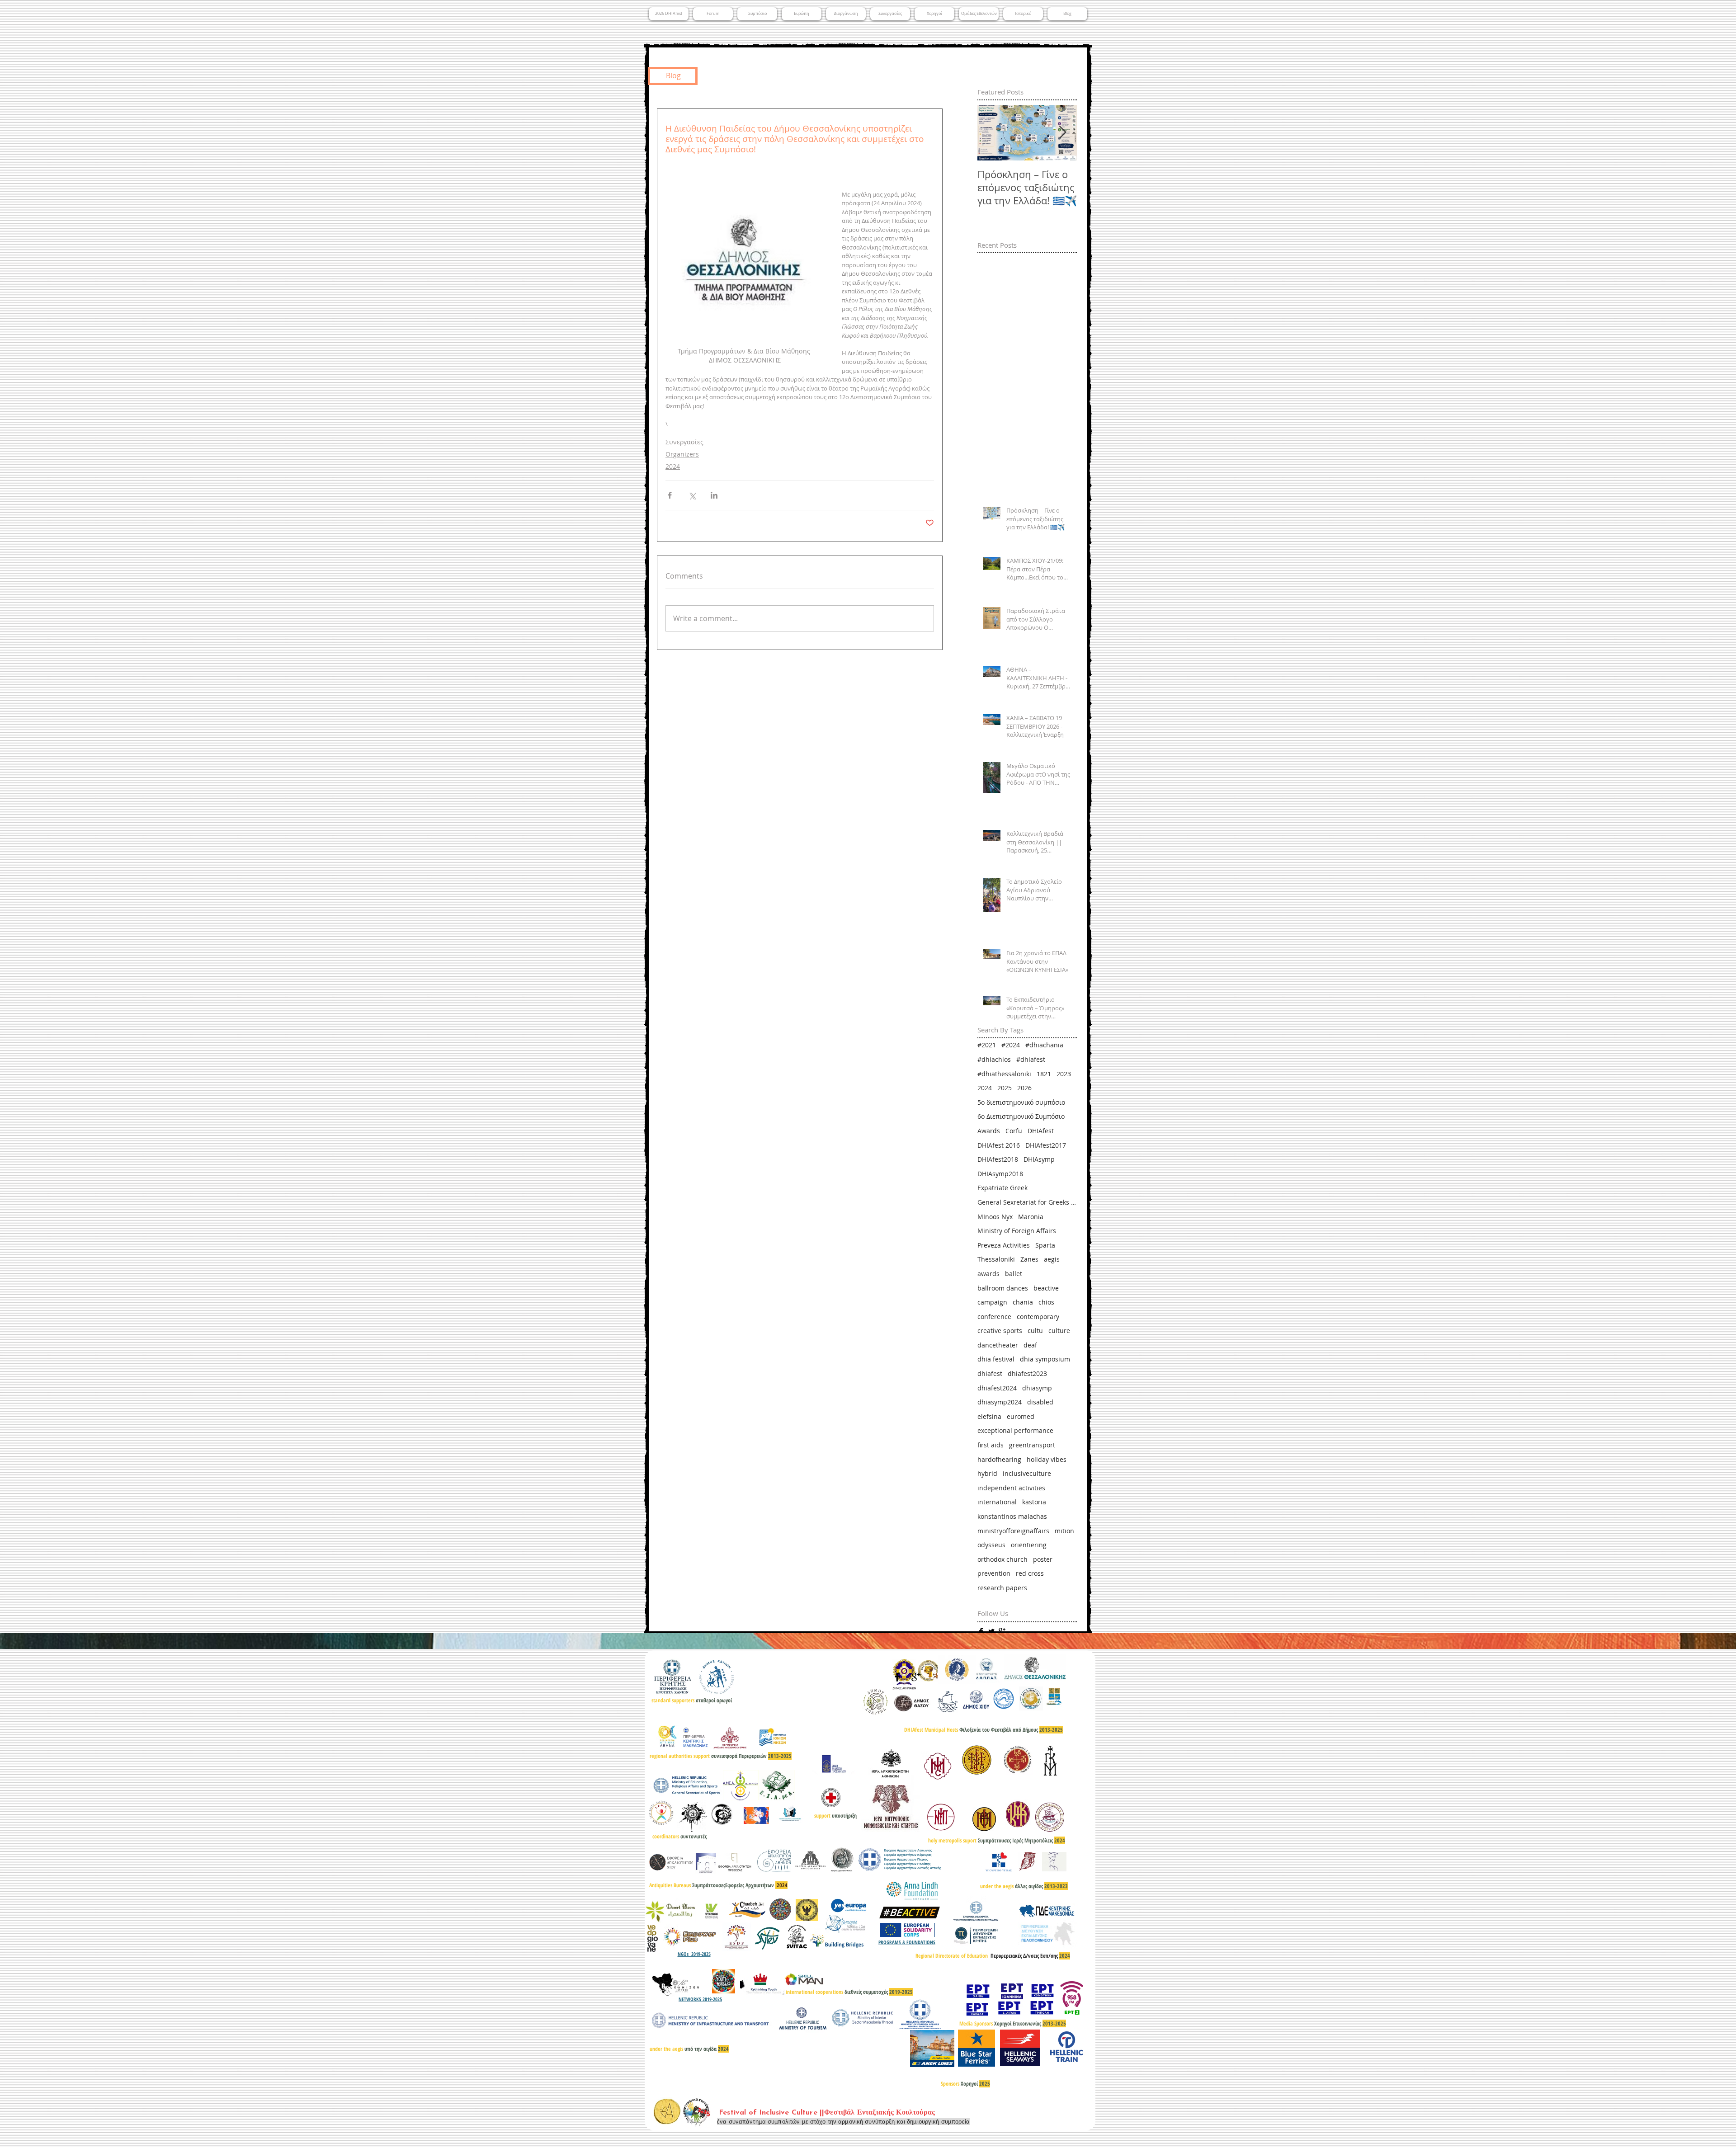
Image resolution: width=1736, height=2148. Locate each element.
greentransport (1032, 1445)
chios (1046, 1302)
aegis (1052, 1259)
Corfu (1014, 1131)
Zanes (1029, 1259)
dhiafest (990, 1373)
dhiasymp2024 (1000, 1402)
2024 (673, 466)
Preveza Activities (1004, 1245)
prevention (994, 1573)
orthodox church (1002, 1559)
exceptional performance (1015, 1430)
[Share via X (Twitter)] (692, 495)
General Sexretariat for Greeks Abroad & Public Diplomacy (1027, 1202)
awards (988, 1274)
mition (1064, 1531)
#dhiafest (1031, 1059)
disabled (1040, 1402)
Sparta (1045, 1245)
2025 (1005, 1088)
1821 (1044, 1074)
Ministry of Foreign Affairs (1017, 1231)
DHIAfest (1041, 1131)
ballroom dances (1003, 1288)
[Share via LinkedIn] (714, 495)
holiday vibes (1047, 1459)
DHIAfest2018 (998, 1159)
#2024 (1011, 1045)
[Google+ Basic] (1002, 1631)
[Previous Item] (992, 133)
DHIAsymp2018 (1000, 1174)
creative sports (1000, 1331)
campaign (992, 1302)
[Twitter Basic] (991, 1631)
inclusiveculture (1027, 1473)
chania (1023, 1302)
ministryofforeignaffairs (1013, 1531)
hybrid (987, 1473)
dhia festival (996, 1359)
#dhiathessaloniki (1004, 1074)
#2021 (987, 1045)
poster (1043, 1559)
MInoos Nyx (995, 1217)
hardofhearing (999, 1459)
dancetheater (998, 1345)
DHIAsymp (1039, 1159)
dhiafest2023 (1027, 1373)
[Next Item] (1062, 133)
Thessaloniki (996, 1259)
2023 (1064, 1074)
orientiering (1029, 1545)
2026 (1024, 1088)
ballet (1014, 1274)
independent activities (1011, 1488)
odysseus (991, 1545)
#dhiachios (994, 1059)
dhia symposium (1045, 1359)
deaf (1030, 1345)
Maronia (1031, 1217)
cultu (1035, 1331)
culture (1059, 1331)
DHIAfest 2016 (999, 1145)
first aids (991, 1445)
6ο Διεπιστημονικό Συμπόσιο (1021, 1116)
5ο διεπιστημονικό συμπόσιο (1021, 1102)
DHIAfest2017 (1046, 1145)
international (997, 1502)
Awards (989, 1131)
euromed (1021, 1416)
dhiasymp (1037, 1388)
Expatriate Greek (1002, 1188)
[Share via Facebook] (670, 495)
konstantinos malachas (1012, 1516)
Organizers (682, 454)
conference (994, 1317)
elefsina (989, 1416)
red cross (1030, 1573)
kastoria (1034, 1502)
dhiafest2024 (997, 1388)
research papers (1002, 1588)
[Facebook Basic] (981, 1631)
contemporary (1038, 1317)
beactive (1046, 1288)
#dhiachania (1044, 1045)
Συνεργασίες (684, 442)
